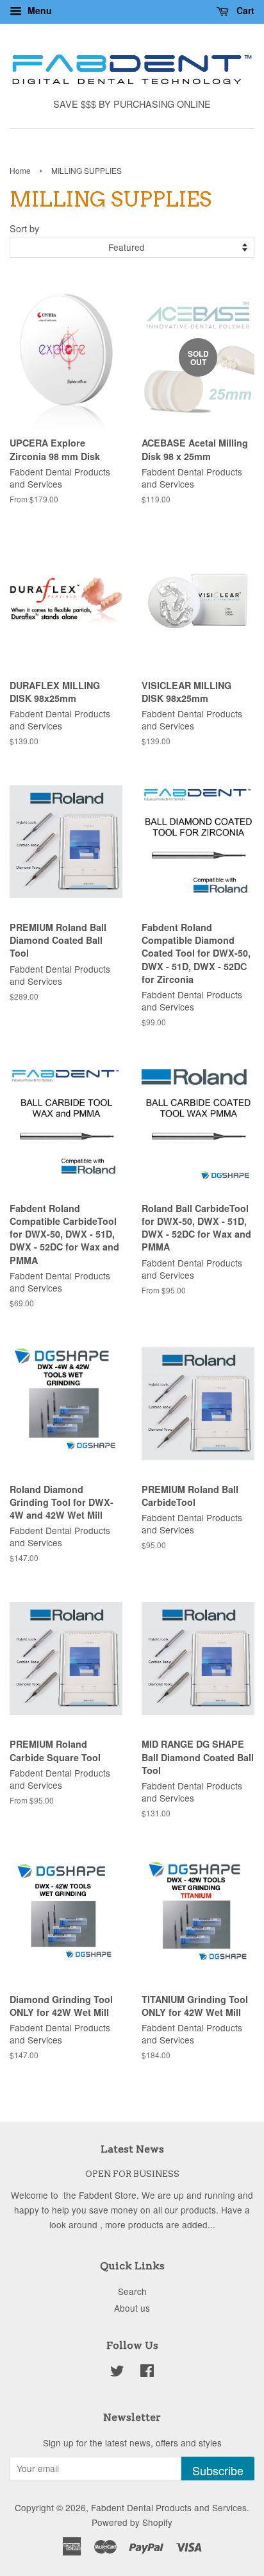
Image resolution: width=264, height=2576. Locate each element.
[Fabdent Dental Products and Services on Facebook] (147, 2373)
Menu (38, 10)
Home (20, 170)
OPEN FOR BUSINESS (132, 2174)
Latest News (132, 2149)
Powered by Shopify (132, 2522)
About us (132, 2308)
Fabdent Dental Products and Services (169, 2507)
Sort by (24, 228)
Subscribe (218, 2470)
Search (132, 2291)
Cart (244, 10)
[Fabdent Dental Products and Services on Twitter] (117, 2373)
